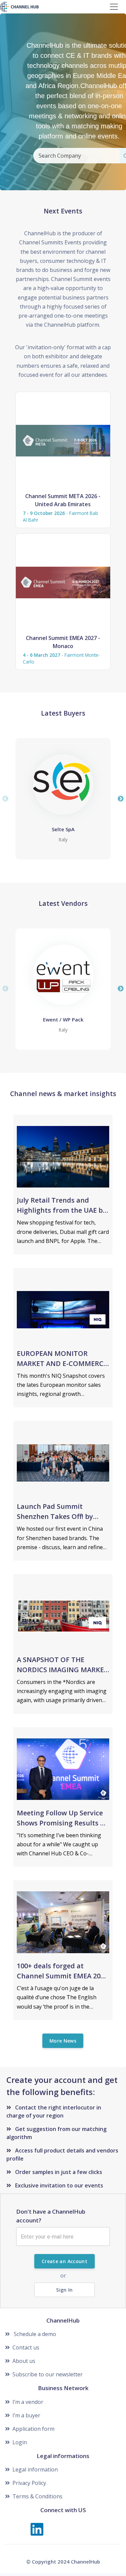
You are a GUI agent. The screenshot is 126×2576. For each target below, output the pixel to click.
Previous (5, 799)
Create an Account (65, 2261)
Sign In (64, 2290)
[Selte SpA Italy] (63, 784)
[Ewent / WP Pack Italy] (63, 975)
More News (63, 2041)
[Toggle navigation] (114, 7)
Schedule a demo (34, 2334)
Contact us (26, 2347)
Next (121, 799)
